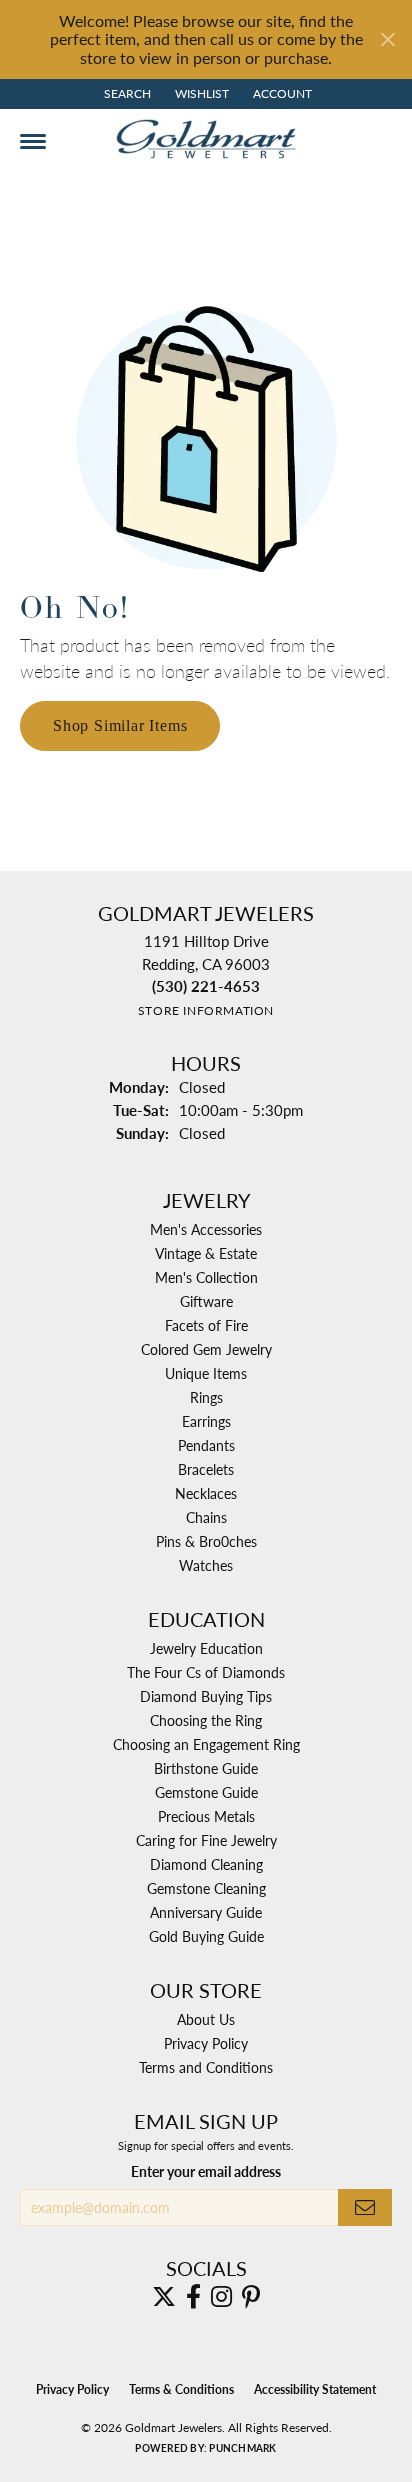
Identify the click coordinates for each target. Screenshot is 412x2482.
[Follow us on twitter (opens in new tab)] (164, 2297)
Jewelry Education (206, 1648)
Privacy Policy (206, 2043)
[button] (125, 94)
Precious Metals (206, 1816)
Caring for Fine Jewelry (206, 1840)
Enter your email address (206, 2171)
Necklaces (206, 1493)
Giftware (206, 1301)
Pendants (206, 1445)
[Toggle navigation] (33, 141)
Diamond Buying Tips (206, 1696)
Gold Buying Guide (206, 1936)
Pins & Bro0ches (206, 1541)
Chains (206, 1517)
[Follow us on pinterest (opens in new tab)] (251, 2297)
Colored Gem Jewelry (206, 1349)
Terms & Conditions (181, 2389)
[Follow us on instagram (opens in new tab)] (221, 2297)
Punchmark (242, 2448)
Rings (206, 1397)
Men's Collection (206, 1277)
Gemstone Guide (206, 1792)
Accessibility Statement (315, 2389)
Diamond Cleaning (206, 1864)
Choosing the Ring (206, 1720)
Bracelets (206, 1469)
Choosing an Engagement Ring (206, 1744)
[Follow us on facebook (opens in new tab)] (193, 2297)
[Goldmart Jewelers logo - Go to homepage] (206, 139)
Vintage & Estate (206, 1253)
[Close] (387, 39)
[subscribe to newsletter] (365, 2207)
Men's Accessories (206, 1229)
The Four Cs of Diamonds (206, 1672)
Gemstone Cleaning (206, 1888)
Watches (206, 1565)
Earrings (206, 1421)
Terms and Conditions (206, 2067)
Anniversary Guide (206, 1912)
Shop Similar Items (120, 725)
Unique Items (206, 1373)
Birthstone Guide (206, 1768)
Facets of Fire (206, 1325)
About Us (206, 2019)
